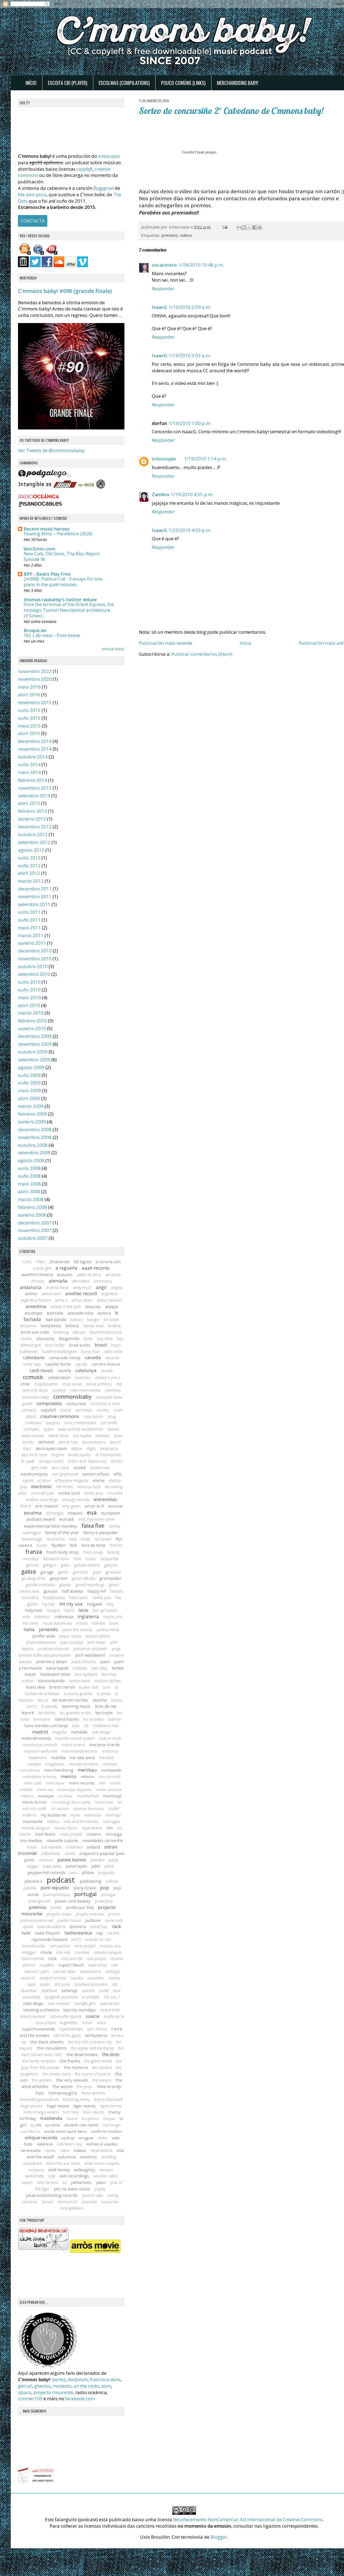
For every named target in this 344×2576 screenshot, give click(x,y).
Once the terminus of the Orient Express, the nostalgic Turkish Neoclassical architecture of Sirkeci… (69, 610)
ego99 (28, 1480)
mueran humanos (89, 1809)
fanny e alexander (101, 1532)
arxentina (36, 1306)
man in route (110, 1738)
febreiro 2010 (33, 1021)
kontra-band (80, 1681)
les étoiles (47, 1713)
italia (29, 1629)
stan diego (33, 2003)
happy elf (96, 1591)
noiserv (94, 1834)
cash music (41, 1370)
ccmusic (33, 1377)
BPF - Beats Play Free (47, 574)
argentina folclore (36, 1300)
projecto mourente (53, 2392)
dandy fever (59, 1436)
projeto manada (90, 1914)
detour (77, 1448)
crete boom (93, 1416)
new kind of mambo (81, 1821)
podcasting (91, 1881)
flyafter (59, 1545)
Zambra (160, 494)
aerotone (113, 1275)
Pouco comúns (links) (183, 83)
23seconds (59, 1262)
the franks (70, 2061)
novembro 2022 (35, 671)
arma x (61, 1300)
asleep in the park (66, 1307)
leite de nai (106, 1706)
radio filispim (47, 1933)
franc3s (116, 1545)
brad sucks (80, 1345)
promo (114, 1914)
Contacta (33, 221)
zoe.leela (89, 2202)
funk (77, 1559)
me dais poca (82, 1757)
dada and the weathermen (80, 1429)
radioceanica (78, 1933)
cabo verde (113, 1351)
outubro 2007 (33, 1238)
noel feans (45, 1834)
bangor (93, 1319)
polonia (30, 1888)
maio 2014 (29, 772)
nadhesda (93, 1815)
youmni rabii (93, 2195)
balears (76, 1319)
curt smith (109, 1423)
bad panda (56, 1319)
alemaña (58, 1281)
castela (64, 1370)
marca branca (73, 1745)
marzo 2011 (31, 935)
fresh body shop (63, 1552)
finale (86, 1539)
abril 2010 (29, 1005)
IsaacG (159, 307)
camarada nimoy (65, 1357)
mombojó (112, 1796)
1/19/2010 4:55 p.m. (192, 494)
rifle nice (63, 1952)
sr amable (91, 1997)
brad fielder (55, 1345)
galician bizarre (87, 1565)
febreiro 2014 (33, 780)
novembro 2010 (35, 959)
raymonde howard (49, 1939)
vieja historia (101, 2150)
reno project (85, 1946)
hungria (53, 1610)
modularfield (88, 1796)
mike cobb (33, 1783)
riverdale (82, 1952)
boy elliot (105, 1339)
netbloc (53, 1821)
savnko (77, 1978)
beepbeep (51, 1325)
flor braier (103, 1539)
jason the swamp (77, 1630)
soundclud (31, 1997)
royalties (47, 1965)
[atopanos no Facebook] (47, 265)
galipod (110, 1565)
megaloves (55, 1764)
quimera (78, 1926)
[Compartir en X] (249, 227)
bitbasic (79, 1332)
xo (64, 2182)
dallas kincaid (33, 1436)
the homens (76, 2067)
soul (117, 1991)
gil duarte (113, 1572)
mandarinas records (40, 1745)
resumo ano (110, 1946)
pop (105, 1888)
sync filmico (97, 2029)
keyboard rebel (55, 1674)
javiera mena (108, 1630)
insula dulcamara (57, 1623)
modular (65, 1796)
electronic (42, 1486)
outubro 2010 (33, 966)
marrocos (110, 1751)
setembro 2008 (34, 1153)
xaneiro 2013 (32, 819)
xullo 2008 (29, 1168)
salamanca (97, 1965)
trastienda (51, 2118)
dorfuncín (78, 2379)
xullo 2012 (29, 858)
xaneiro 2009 (32, 1122)
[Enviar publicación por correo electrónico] (225, 227)
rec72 (76, 1939)
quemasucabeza (51, 1927)
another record (81, 1293)
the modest (102, 2067)
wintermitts (35, 2176)
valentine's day (69, 2144)
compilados (49, 1403)
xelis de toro (47, 2182)
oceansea (74, 1847)
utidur (103, 2138)
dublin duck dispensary (87, 1461)
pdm (96, 1866)
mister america (108, 1789)
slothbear (49, 1991)
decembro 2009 (35, 1036)
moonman (104, 1802)
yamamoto (81, 2182)
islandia (98, 1623)
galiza (28, 1571)
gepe (97, 1572)
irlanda (82, 1623)
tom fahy (71, 2112)
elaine (99, 1480)
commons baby (35, 1397)
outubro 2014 (33, 757)
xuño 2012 (29, 866)
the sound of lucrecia (93, 2074)
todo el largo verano (41, 2112)
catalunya (86, 1370)
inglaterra (88, 1616)
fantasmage (32, 1539)
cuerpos (53, 1423)
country (103, 1410)
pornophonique (57, 1895)
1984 (40, 1262)
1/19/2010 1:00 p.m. (190, 423)
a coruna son (108, 1262)
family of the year (62, 1532)
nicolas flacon (66, 1828)
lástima (100, 1700)
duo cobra (60, 1468)
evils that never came (96, 1519)
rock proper (96, 1959)
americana (103, 1281)
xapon (27, 2182)
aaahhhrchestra (37, 1274)
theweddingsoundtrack (39, 2099)
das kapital (82, 1436)
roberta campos (107, 1952)
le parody (49, 1706)
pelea (109, 1866)
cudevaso (33, 1423)
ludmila (114, 1719)
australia (55, 1313)
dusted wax (100, 1468)
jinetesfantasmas (41, 1642)
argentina (109, 1294)
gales (65, 1565)
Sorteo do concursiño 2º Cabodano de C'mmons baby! (231, 111)
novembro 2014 (35, 749)
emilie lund (69, 1493)
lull (86, 1726)
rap (100, 1933)
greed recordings (90, 1585)
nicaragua (111, 1821)
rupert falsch (71, 1965)
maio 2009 (29, 1090)
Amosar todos (113, 649)
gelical (25, 2386)
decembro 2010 (35, 951)
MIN (102, 1783)
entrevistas (105, 1499)
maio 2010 (29, 997)
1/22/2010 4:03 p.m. (190, 530)
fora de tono (93, 1545)
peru (74, 1873)
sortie (104, 1991)
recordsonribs (34, 1946)
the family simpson (39, 2061)
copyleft (85, 169)
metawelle (111, 1770)
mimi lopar (55, 1783)
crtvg (112, 1416)
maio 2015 (29, 726)
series (45, 1984)
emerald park (43, 1493)
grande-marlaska (40, 1585)
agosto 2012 (31, 850)
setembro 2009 (34, 1060)
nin (110, 1828)
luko (76, 1726)
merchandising (59, 1770)
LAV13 (32, 1706)
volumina (67, 2157)
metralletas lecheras (40, 1777)
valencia (45, 2144)
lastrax (117, 1700)
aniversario (51, 1294)
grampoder (110, 1578)
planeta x (33, 1881)
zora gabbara (71, 2208)
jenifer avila (44, 1636)
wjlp (52, 2176)
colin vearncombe (85, 1390)
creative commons (60, 1416)
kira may (109, 1674)
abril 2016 (29, 695)
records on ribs (98, 1939)
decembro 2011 (35, 889)
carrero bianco (106, 1364)
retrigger (29, 1952)
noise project (71, 1834)
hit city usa (71, 1604)
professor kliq (80, 1907)
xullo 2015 (29, 710)
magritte (60, 1732)
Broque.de (35, 630)
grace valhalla (83, 1578)
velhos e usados (102, 2144)
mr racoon (60, 1809)
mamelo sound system (75, 1738)
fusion (91, 1559)
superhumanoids (38, 2029)
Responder (163, 289)
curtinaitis (31, 1429)
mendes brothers (84, 1764)
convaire (29, 1410)
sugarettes (69, 2023)
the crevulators (52, 2048)
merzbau (87, 1770)
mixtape (46, 1796)
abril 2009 (29, 1098)
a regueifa (67, 1268)
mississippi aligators (74, 1789)
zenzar (47, 2202)
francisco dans (105, 2379)
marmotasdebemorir (80, 1751)
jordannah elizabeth (90, 1649)
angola (117, 1287)
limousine (42, 1719)
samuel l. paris (37, 1971)
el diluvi (44, 1480)
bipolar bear (93, 1326)
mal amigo (101, 1732)
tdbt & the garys (67, 2035)
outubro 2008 (33, 1145)
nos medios (31, 1840)
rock (52, 1958)
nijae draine (92, 1828)
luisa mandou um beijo (46, 1725)
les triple (104, 1712)
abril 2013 (29, 803)
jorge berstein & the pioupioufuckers (70, 1652)
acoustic (65, 1274)
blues (88, 1339)
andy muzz (82, 1287)
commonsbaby (72, 1396)
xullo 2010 (29, 982)
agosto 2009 (31, 1067)
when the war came (63, 2163)
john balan (96, 1642)
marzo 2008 (31, 1199)
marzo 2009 (31, 1106)
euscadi (67, 1519)
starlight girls (85, 2003)
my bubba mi (53, 1815)
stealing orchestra (41, 2010)
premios (169, 235)
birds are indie (35, 1332)
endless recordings (42, 1500)
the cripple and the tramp (92, 2048)
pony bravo (85, 1888)
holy (110, 1604)
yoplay (100, 2189)
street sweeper (33, 2016)
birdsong (61, 1332)
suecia (93, 2016)
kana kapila (57, 1668)
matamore (38, 1758)
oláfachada (51, 1853)
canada (93, 1357)
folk (74, 1545)
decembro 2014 (35, 741)
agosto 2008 (31, 1160)
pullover (93, 1920)
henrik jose (102, 1598)
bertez (59, 2379)
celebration (59, 1377)
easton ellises (96, 1474)
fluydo (42, 1545)
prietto (56, 1907)
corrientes (84, 1410)
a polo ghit (42, 1268)
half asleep (72, 1591)
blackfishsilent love (106, 1332)
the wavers (102, 2080)
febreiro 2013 (33, 811)
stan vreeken (59, 2003)
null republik (51, 1847)
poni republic (55, 1888)
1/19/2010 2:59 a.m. (190, 307)
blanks (26, 1339)
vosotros (88, 2157)
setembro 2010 (34, 974)
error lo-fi (94, 1506)
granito (65, 1585)
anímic (31, 1294)
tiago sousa (58, 2106)
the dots (111, 2054)
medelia (34, 1764)
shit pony (62, 1984)
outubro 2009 (33, 1052)
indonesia (64, 1617)
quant (28, 1927)
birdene (114, 1326)
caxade (107, 1371)
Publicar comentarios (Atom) (202, 654)
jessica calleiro (98, 1636)
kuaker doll (89, 1687)
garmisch (80, 1572)
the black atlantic (47, 2042)
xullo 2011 (29, 912)
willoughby (85, 2170)
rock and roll (72, 1959)
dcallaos (103, 1436)
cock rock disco (35, 1390)
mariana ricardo (105, 1744)
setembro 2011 (34, 904)
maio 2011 (29, 928)
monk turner (35, 1802)
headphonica (54, 1598)
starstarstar (110, 2003)
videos (186, 235)
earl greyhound (65, 1474)
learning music (76, 1706)
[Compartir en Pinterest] (260, 227)
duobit (80, 1467)
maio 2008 (29, 1184)
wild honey (59, 2170)
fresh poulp (93, 1552)
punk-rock (114, 1920)
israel (114, 1623)
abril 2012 (29, 873)
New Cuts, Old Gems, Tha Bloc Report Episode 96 (62, 556)
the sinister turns (57, 2074)
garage (47, 1572)
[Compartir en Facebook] (255, 227)
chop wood (72, 1384)
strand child (110, 2010)
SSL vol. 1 (112, 1997)
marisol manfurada (41, 1751)
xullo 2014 (29, 764)
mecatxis (107, 1758)
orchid (70, 1853)
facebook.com (80, 2398)
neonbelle (33, 1821)
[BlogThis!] (244, 227)
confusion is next (105, 1404)
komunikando (51, 1681)
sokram (88, 1991)
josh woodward (90, 1655)
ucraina (53, 2125)
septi (31, 1984)
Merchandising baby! (238, 83)
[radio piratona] (101, 487)
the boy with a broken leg (90, 2042)
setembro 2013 (34, 796)
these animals (93, 2093)
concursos (76, 1403)
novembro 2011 (35, 896)
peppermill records (46, 1872)
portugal (85, 1894)
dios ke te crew (34, 1455)
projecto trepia (59, 1914)
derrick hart (68, 1442)
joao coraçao (72, 1642)
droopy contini (51, 1461)
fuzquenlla (109, 1559)
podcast (61, 1880)
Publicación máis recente (166, 643)
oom (106, 2386)
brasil (101, 1345)
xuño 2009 (29, 1083)
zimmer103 (67, 2202)
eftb (118, 1474)
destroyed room (51, 1448)
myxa (75, 1815)
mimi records (82, 1783)
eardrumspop (34, 1474)
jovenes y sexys (52, 1661)
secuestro (96, 1978)
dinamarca (109, 1448)
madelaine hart (106, 1726)
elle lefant (64, 1487)
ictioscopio (164, 459)
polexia (112, 1881)
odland (93, 1847)
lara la (43, 1700)
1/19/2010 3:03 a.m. (190, 355)
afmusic (38, 1281)
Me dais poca (32, 194)
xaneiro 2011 (32, 943)
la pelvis (104, 1694)
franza (34, 1552)
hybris (69, 1610)
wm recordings (74, 2176)
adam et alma (89, 1275)
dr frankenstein (108, 1455)
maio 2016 (29, 687)
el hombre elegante (72, 1480)
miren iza (45, 1789)
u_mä (36, 2125)
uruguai (86, 2138)
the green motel (98, 2061)
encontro (115, 1493)
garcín (63, 1572)
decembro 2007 (35, 1223)
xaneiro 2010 (32, 1028)
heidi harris (78, 1598)
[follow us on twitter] (35, 265)
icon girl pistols (105, 1610)
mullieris (29, 1815)
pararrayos (76, 1866)
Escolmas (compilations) (124, 83)
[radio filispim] (65, 487)
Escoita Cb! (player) (68, 83)
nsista (32, 1847)
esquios (75, 1513)
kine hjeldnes (86, 1674)
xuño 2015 (29, 718)
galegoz (50, 1565)
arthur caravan (109, 1300)
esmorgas (55, 1513)
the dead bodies (82, 2054)
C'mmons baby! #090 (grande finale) (65, 291)
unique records (41, 2138)
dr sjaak (28, 1461)
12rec (27, 1262)
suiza (101, 2023)
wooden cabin (105, 2176)
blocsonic (45, 1338)
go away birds (33, 1578)
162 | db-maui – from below (52, 635)
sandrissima (90, 1971)
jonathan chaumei (53, 1649)
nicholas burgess (36, 1828)
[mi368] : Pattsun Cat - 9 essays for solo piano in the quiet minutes (63, 582)
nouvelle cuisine (62, 1840)
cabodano (34, 1357)
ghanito (42, 2386)
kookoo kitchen (107, 1681)
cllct (119, 1384)
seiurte (114, 1978)
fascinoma (55, 1539)
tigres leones (111, 2106)
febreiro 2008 (33, 1207)
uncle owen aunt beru (65, 2131)
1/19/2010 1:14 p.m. (205, 459)
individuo (42, 1617)
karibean (80, 1668)
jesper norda (70, 1636)
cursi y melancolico (80, 1423)
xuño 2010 (29, 990)
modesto (62, 2386)
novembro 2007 (35, 1230)
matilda (58, 1757)
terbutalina (96, 2035)
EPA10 (26, 1506)
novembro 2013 (35, 788)
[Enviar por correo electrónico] (239, 227)
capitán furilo (58, 1364)
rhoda (46, 1952)
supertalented (71, 2029)
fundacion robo (56, 1559)
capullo (81, 1364)
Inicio (246, 643)
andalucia (31, 1287)
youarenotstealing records (52, 2195)
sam (115, 1965)
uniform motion (106, 2131)
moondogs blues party (71, 1802)
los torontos (94, 1719)
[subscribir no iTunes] (39, 253)
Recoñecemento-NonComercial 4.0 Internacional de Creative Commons (248, 2519)
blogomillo (69, 1338)
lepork (28, 1712)
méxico (87, 1776)
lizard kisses (67, 1719)
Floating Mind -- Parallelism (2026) (58, 534)
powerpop (104, 1901)
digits (91, 1448)
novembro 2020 (35, 679)
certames (83, 1377)
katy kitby (100, 1668)
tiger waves (84, 2106)
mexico (69, 1776)
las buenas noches (70, 1700)
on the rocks (86, 2386)
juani (105, 1661)
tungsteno (91, 2118)
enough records (76, 1500)
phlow (88, 1872)
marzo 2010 (31, 1013)
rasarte (113, 1933)
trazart (72, 2118)
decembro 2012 (35, 827)
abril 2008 (29, 1192)
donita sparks (80, 1455)
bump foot (90, 1351)
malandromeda (36, 1738)
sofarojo (69, 1990)
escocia (115, 1506)
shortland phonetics (91, 1984)
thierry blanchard (108, 2099)
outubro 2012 (33, 834)
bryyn (116, 1345)
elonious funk (89, 1487)
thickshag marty (76, 2099)
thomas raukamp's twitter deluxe (60, 599)
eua (92, 1512)
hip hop (49, 1604)
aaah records (96, 1268)
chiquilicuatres (46, 1384)
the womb (63, 2086)
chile (25, 1384)
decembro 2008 (35, 1129)
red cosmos (60, 1946)
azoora (104, 1313)
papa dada (52, 1866)
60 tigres (83, 1262)
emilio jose (94, 1493)
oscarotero (164, 265)
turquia (109, 2118)
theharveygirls (63, 2093)
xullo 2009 (29, 1075)
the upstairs (42, 2080)
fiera (73, 1539)
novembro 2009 (35, 1044)
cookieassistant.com (32, 2551)
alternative (81, 1281)
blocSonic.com (40, 549)
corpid (66, 1410)
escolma (33, 1513)
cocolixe (59, 1390)
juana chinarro (84, 1662)
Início (31, 83)
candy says (32, 1364)
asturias (93, 1306)
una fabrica (30, 2131)
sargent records (53, 1978)
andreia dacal (57, 1287)
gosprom (59, 1578)
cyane (49, 1429)
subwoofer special (66, 2016)
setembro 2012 (34, 842)
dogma (58, 1455)
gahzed (32, 1565)
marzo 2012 (31, 881)
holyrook (34, 1610)
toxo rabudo (94, 2112)
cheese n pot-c (107, 1377)
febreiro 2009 (33, 1114)
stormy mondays (80, 2010)
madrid (40, 1732)
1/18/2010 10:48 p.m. (201, 265)
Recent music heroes (47, 529)
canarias (112, 1358)
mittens (27, 1796)
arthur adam (82, 1300)
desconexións (94, 1442)
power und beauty (73, 1901)
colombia (113, 1390)
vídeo (65, 2150)
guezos (51, 1591)
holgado (95, 1604)
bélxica (72, 1325)
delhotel (46, 1442)
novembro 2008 (35, 1137)
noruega (114, 1834)
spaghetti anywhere (61, 1997)
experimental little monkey (51, 1526)
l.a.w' (107, 1687)
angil (101, 1287)
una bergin (112, 2125)
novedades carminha (103, 1840)
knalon (28, 1681)
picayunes (107, 1873)
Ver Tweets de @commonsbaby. (52, 450)
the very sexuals (72, 2080)
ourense (46, 1860)
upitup (68, 2138)
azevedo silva (80, 1313)
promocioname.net (37, 1920)
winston (106, 2170)
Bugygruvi (104, 188)
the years (85, 2086)
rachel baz (99, 1927)
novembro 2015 (35, 702)
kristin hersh (62, 1687)
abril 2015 (29, 733)
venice (50, 2150)
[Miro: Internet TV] (52, 253)
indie (26, 1617)
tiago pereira (32, 2106)
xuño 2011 (29, 920)
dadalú (113, 1429)
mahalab (79, 1732)
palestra (97, 1860)
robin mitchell (32, 1959)
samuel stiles (65, 1971)
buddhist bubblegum (59, 1351)
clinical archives (99, 1384)
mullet (114, 1809)
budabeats (29, 1351)
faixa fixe (93, 1525)
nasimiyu (113, 1815)
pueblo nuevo (69, 1920)
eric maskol (47, 1506)
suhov (87, 2023)
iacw (83, 1610)
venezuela (31, 2150)
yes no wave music (72, 2189)
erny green (71, 1506)
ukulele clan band (81, 2125)
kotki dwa (35, 1687)
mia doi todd (110, 1777)
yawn (101, 2182)
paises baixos (72, 1860)
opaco (25, 2392)
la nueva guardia (78, 1694)
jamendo (49, 1629)
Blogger (219, 2537)
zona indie (110, 2202)
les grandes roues (75, 1713)
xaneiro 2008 (32, 1215)
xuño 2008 (29, 1176)
